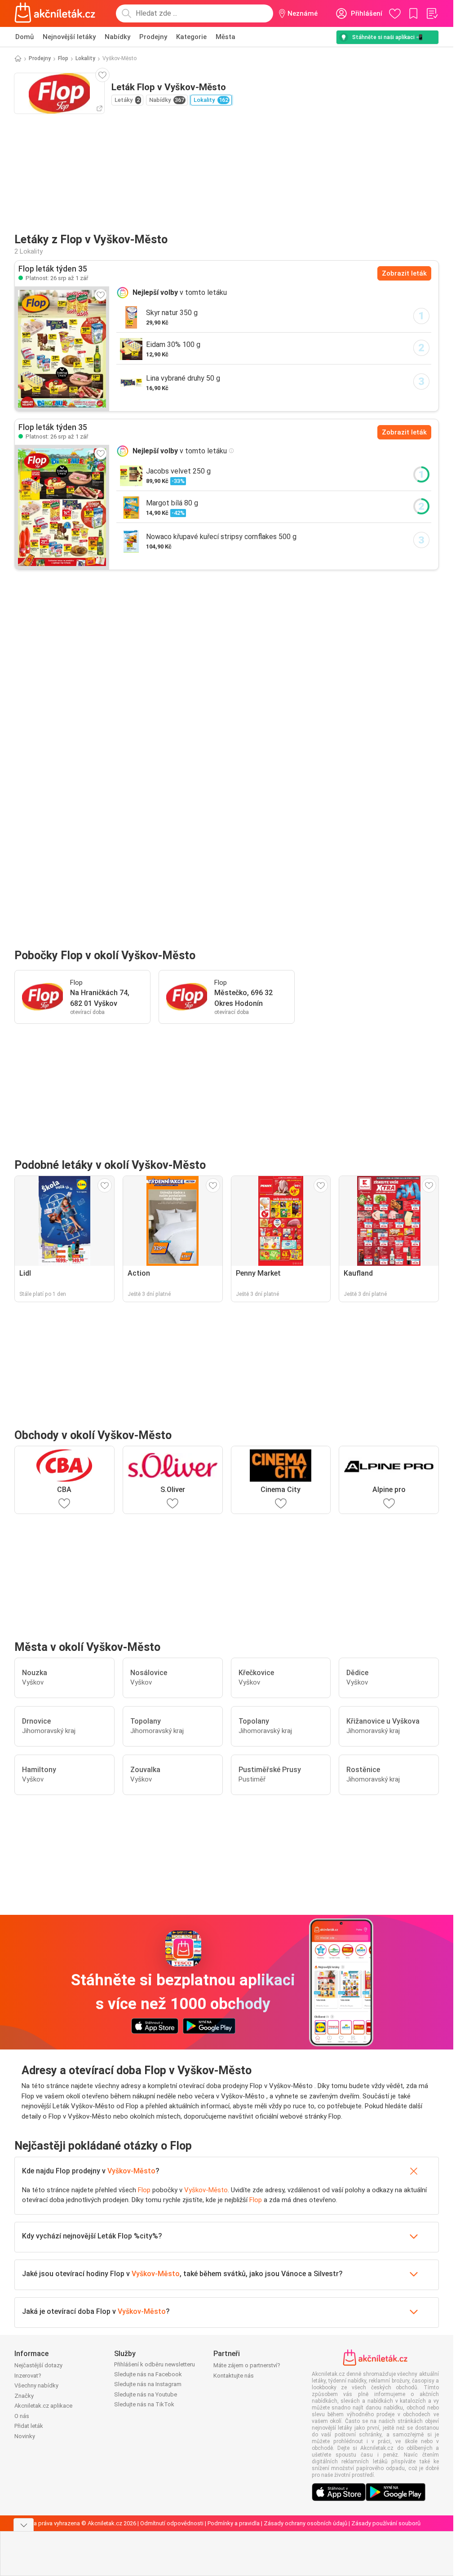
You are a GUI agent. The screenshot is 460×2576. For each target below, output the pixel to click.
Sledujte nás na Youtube (146, 2394)
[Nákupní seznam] (432, 13)
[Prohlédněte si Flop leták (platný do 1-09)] (62, 349)
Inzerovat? (28, 2376)
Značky (24, 2396)
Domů (24, 37)
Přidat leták (29, 2426)
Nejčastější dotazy (38, 2365)
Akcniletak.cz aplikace (43, 2406)
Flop (63, 58)
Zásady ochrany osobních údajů (305, 2523)
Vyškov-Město (131, 2171)
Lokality (85, 58)
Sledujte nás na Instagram (148, 2384)
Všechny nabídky (36, 2385)
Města (226, 37)
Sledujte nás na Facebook (148, 2374)
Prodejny (153, 37)
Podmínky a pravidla (234, 2523)
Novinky (25, 2436)
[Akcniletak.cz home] (55, 13)
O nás (22, 2416)
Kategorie (191, 37)
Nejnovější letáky (69, 37)
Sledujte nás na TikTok (144, 2404)
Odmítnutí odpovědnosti (172, 2523)
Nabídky (117, 37)
